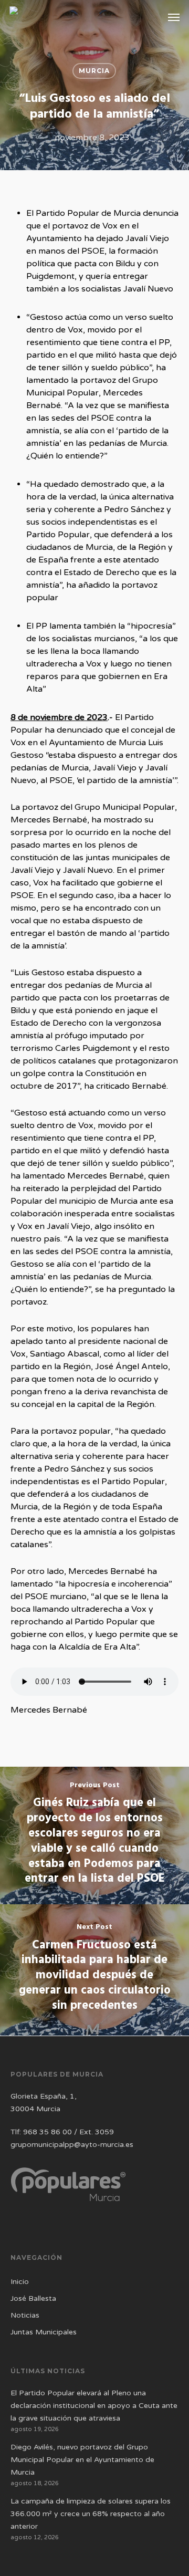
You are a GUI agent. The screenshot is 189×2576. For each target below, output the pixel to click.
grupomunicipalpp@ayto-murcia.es (72, 2145)
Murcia (94, 71)
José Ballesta (33, 2298)
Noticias (25, 2315)
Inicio (20, 2282)
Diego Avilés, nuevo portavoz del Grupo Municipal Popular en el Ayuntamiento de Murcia (82, 2460)
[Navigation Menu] (174, 17)
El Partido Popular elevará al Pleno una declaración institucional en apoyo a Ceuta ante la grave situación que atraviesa (94, 2406)
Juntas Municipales (44, 2332)
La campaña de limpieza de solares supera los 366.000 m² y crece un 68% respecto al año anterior (91, 2514)
